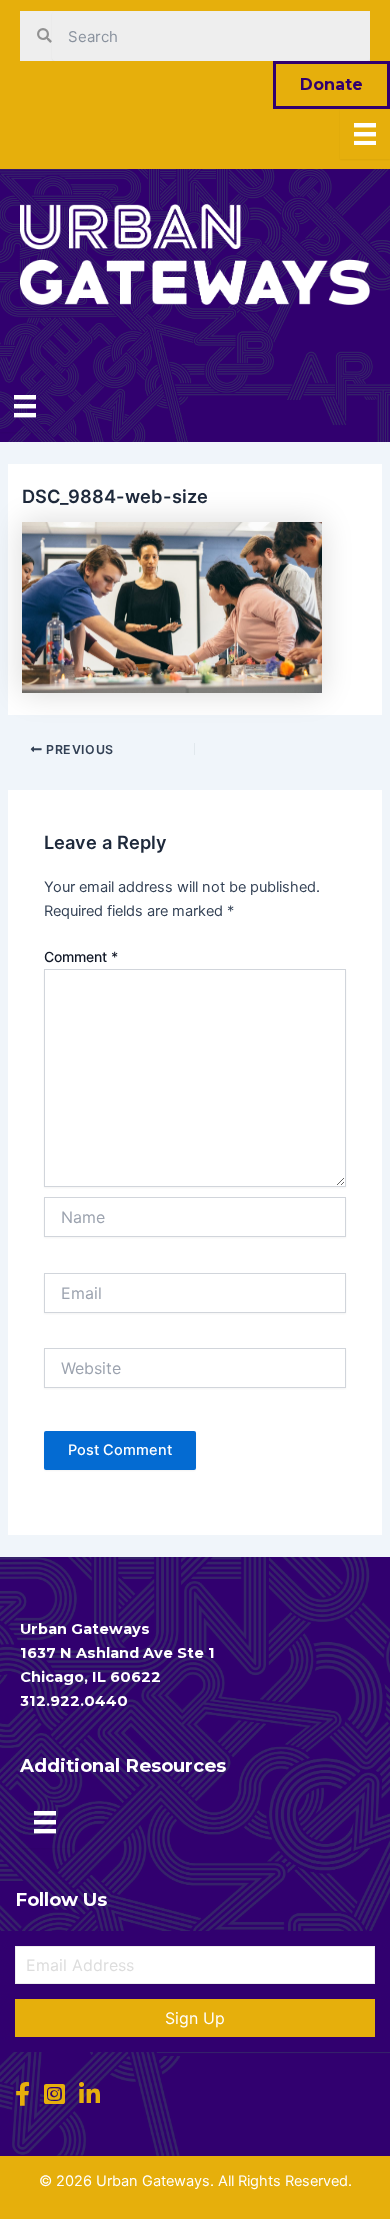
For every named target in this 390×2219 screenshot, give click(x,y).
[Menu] (365, 134)
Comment (81, 956)
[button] (195, 2018)
